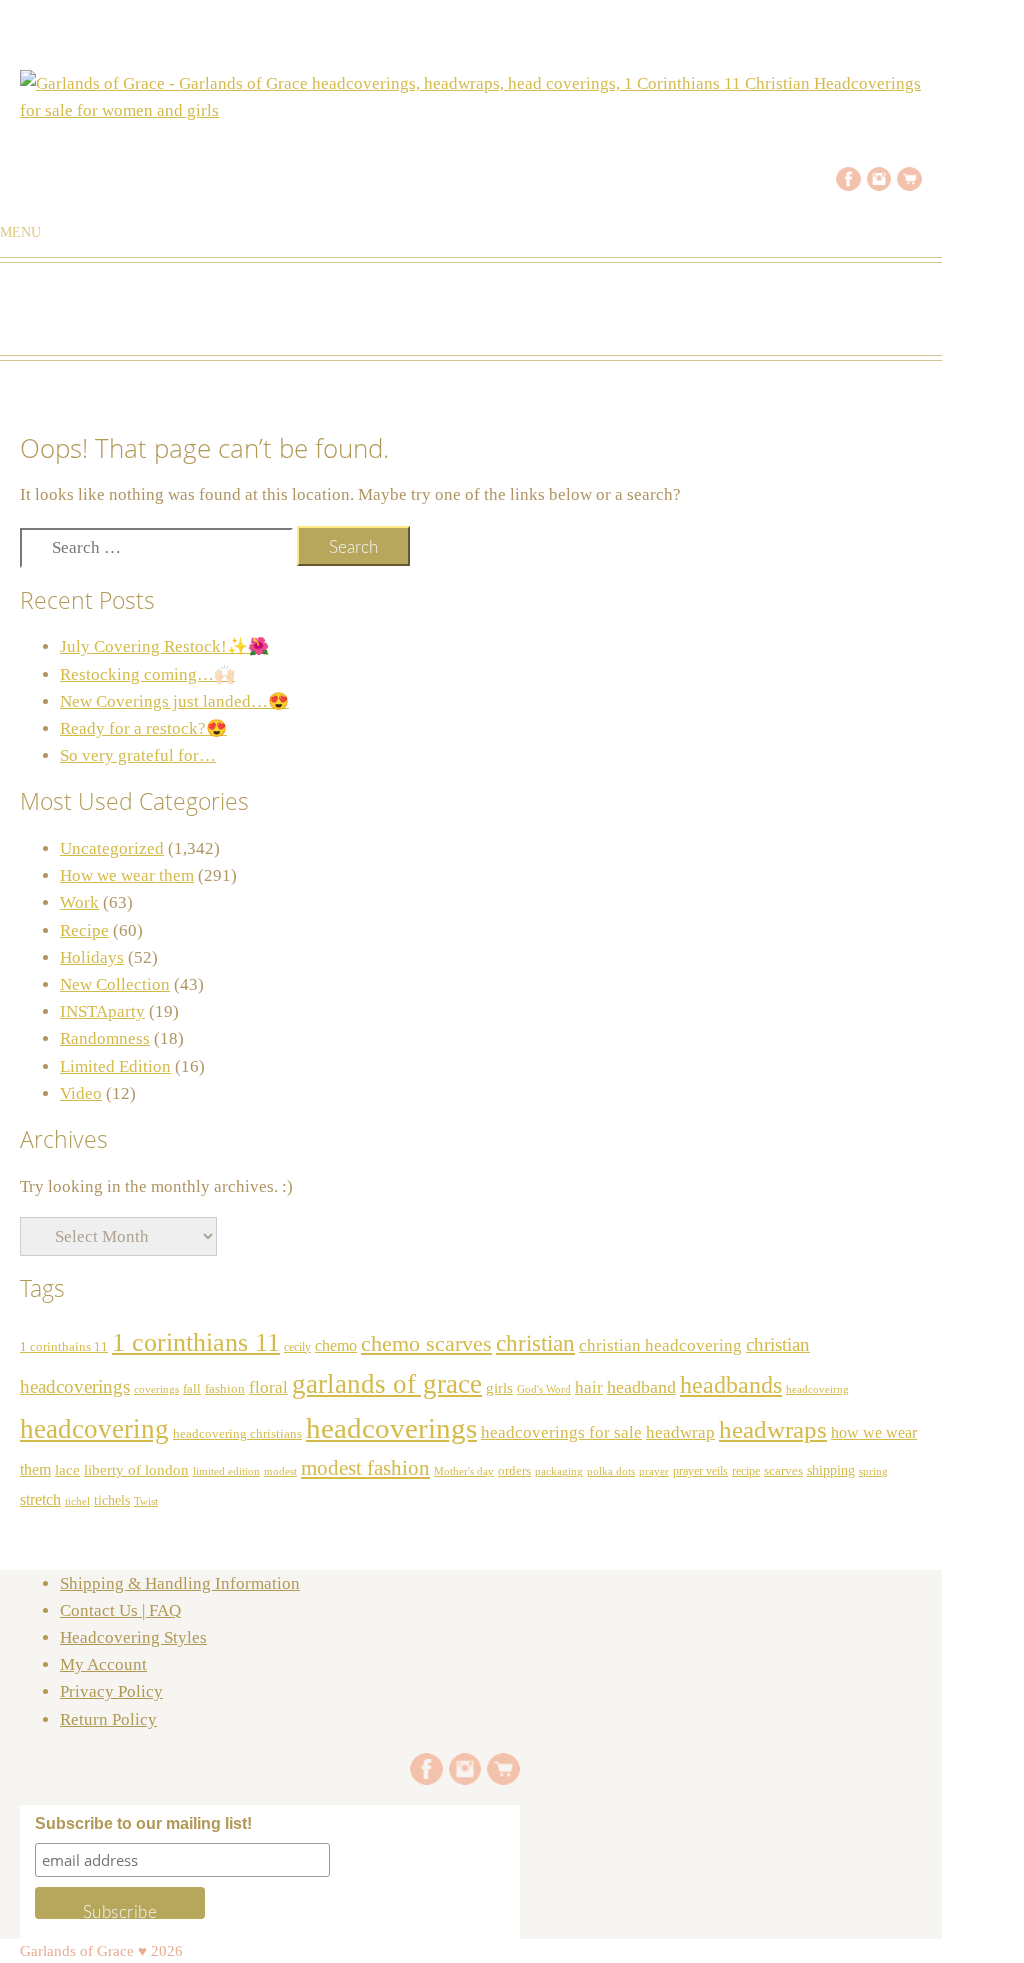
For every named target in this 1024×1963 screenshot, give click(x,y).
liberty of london (136, 1470)
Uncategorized (112, 848)
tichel (77, 1501)
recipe (746, 1471)
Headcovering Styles (133, 1637)
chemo (336, 1345)
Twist (146, 1501)
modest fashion (365, 1468)
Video (81, 1093)
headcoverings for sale (561, 1432)
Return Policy (108, 1719)
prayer (654, 1471)
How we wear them (127, 875)
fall (192, 1389)
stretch (40, 1499)
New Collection (115, 984)
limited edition (226, 1471)
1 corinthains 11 (64, 1347)
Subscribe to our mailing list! (143, 1823)
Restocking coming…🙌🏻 (147, 674)
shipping (831, 1470)
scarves (783, 1470)
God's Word (544, 1389)
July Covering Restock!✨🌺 (164, 646)
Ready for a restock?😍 (143, 728)
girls (499, 1388)
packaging (559, 1471)
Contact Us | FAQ (120, 1610)
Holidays (92, 957)
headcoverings (391, 1428)
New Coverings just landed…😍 (174, 701)
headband (641, 1387)
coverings (156, 1389)
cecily (297, 1347)
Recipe (84, 930)
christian (535, 1343)
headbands (731, 1385)
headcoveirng (817, 1389)
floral (268, 1387)
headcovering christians (237, 1434)
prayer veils (700, 1471)
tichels (112, 1500)
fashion (225, 1389)
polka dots (611, 1471)
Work (79, 902)
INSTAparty (102, 1011)
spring (873, 1471)
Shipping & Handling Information (180, 1583)
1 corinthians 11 (196, 1342)
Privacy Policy (111, 1691)
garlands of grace (387, 1384)
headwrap (680, 1432)
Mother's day (464, 1471)
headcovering (94, 1429)
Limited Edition (115, 1066)
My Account (103, 1664)
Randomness (105, 1038)
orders (514, 1471)
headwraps (773, 1429)
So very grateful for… (138, 755)
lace (67, 1469)
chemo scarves (426, 1344)
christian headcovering (660, 1345)
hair (589, 1387)
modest (280, 1471)
